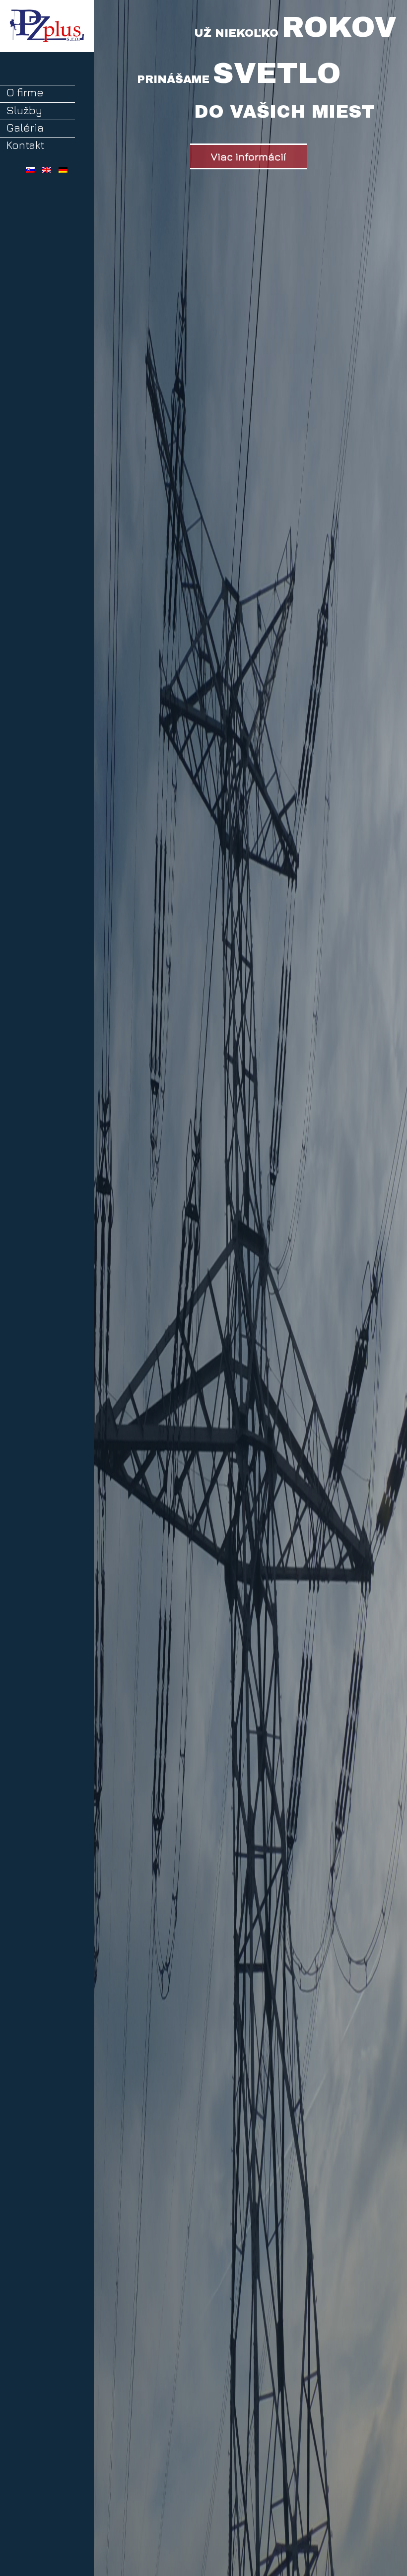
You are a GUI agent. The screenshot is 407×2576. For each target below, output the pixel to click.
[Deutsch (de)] (63, 168)
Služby (24, 110)
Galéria (25, 128)
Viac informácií (248, 156)
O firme (25, 92)
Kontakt (25, 145)
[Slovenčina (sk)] (30, 168)
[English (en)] (47, 168)
